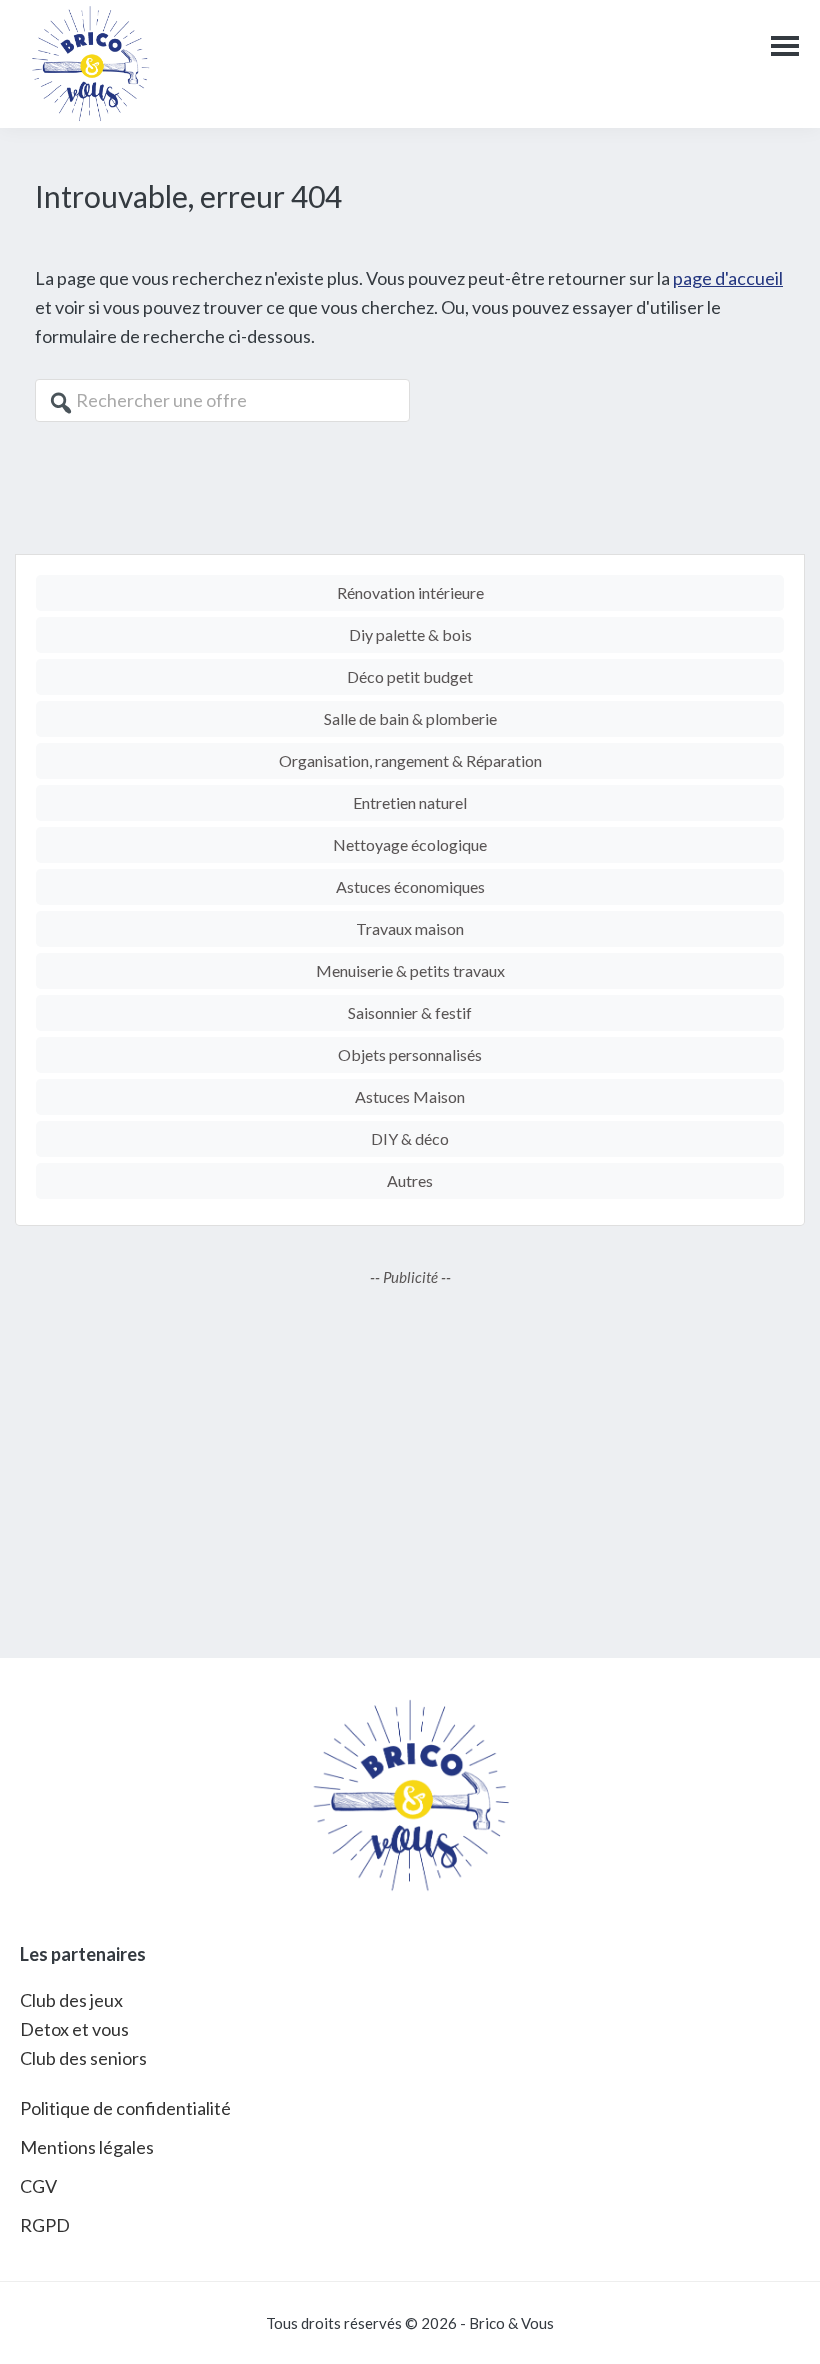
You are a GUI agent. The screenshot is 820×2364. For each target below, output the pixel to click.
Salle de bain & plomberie (410, 718)
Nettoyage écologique (410, 844)
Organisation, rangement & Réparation (410, 760)
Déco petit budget (410, 676)
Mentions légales (87, 2147)
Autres (410, 1180)
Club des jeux (71, 2000)
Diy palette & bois (410, 634)
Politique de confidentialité (125, 2108)
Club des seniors (83, 2058)
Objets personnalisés (410, 1054)
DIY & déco (410, 1138)
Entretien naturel (410, 802)
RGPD (45, 2225)
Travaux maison (410, 928)
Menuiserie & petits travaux (410, 970)
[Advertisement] (410, 1458)
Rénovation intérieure (410, 592)
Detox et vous (74, 2029)
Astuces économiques (410, 886)
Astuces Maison (410, 1096)
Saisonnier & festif (410, 1012)
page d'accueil (728, 278)
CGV (38, 2186)
